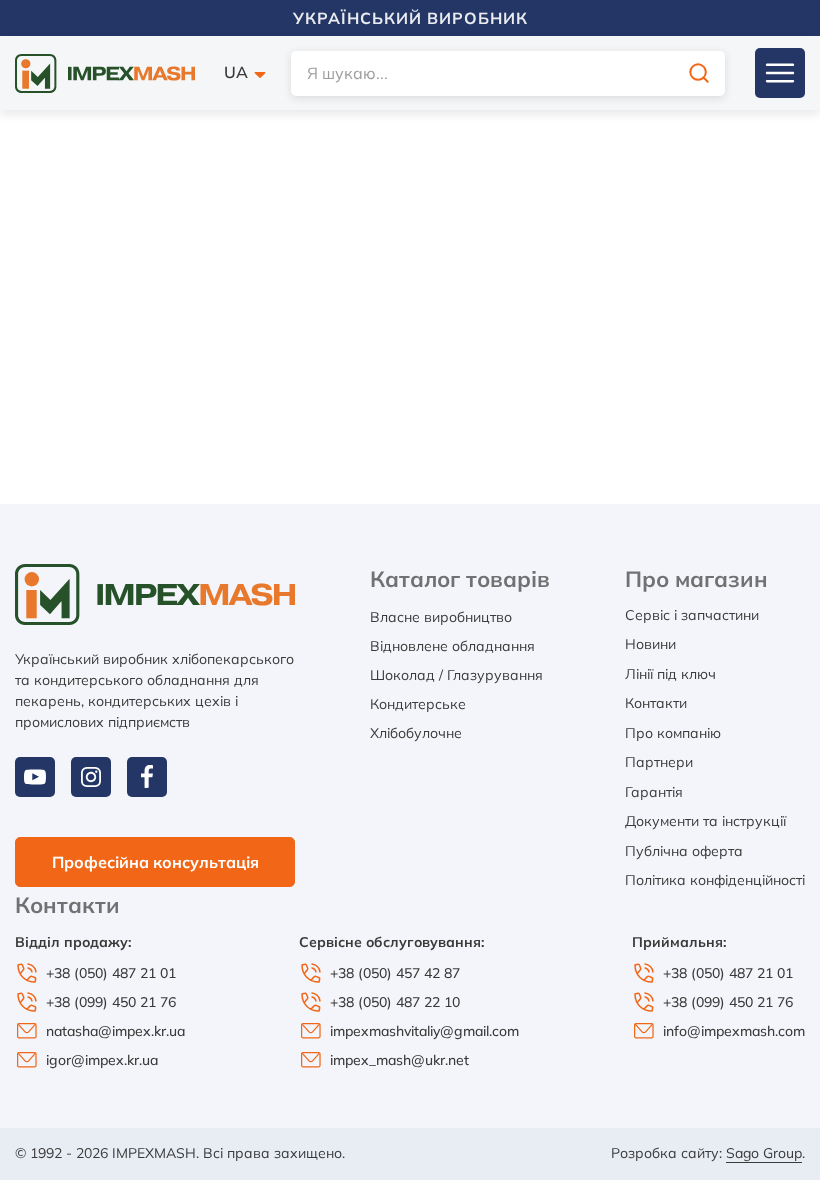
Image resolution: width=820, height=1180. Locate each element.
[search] (699, 73)
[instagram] (91, 777)
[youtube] (35, 777)
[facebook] (147, 777)
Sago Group (764, 1153)
